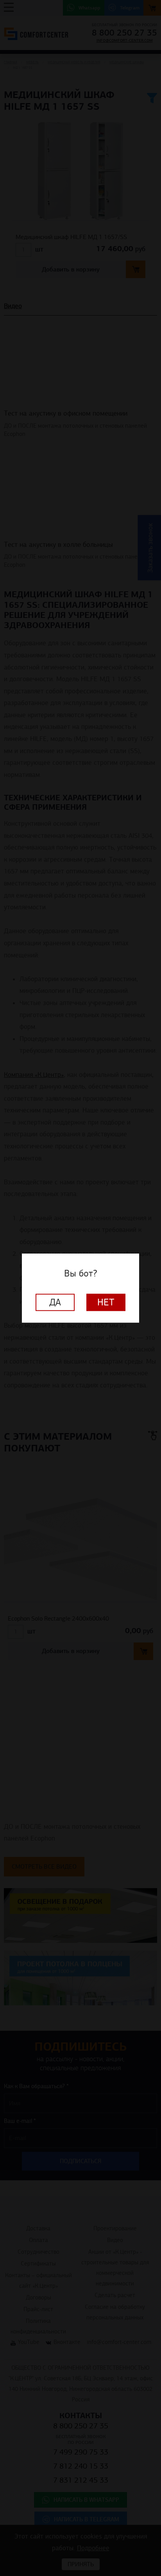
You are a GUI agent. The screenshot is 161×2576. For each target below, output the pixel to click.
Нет (106, 1302)
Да (55, 1302)
